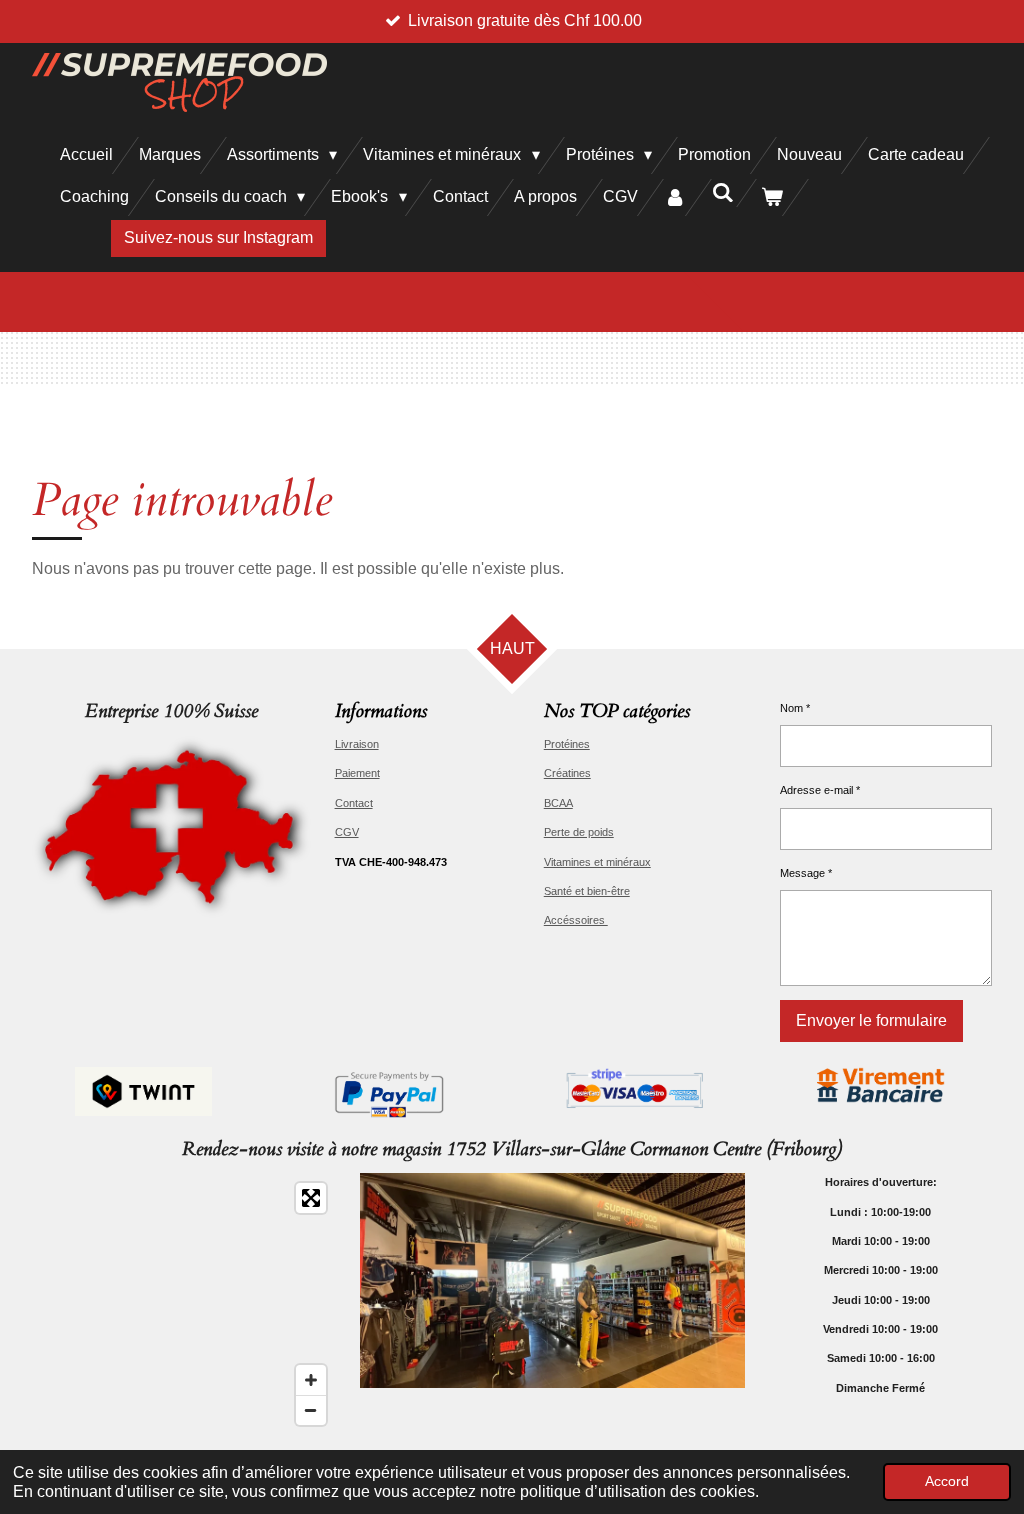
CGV (347, 832)
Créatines (567, 773)
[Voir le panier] (772, 197)
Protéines (567, 744)
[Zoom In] (311, 1380)
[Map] (184, 1304)
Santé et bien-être (587, 891)
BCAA (558, 803)
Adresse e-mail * (820, 790)
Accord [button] (947, 1481)
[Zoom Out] (311, 1410)
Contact (354, 803)
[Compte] (675, 197)
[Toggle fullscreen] (311, 1198)
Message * (806, 873)
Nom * (795, 708)
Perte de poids (579, 832)
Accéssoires (576, 920)
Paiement (357, 773)
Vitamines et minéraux (597, 862)
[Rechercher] (723, 193)
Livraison (357, 744)
